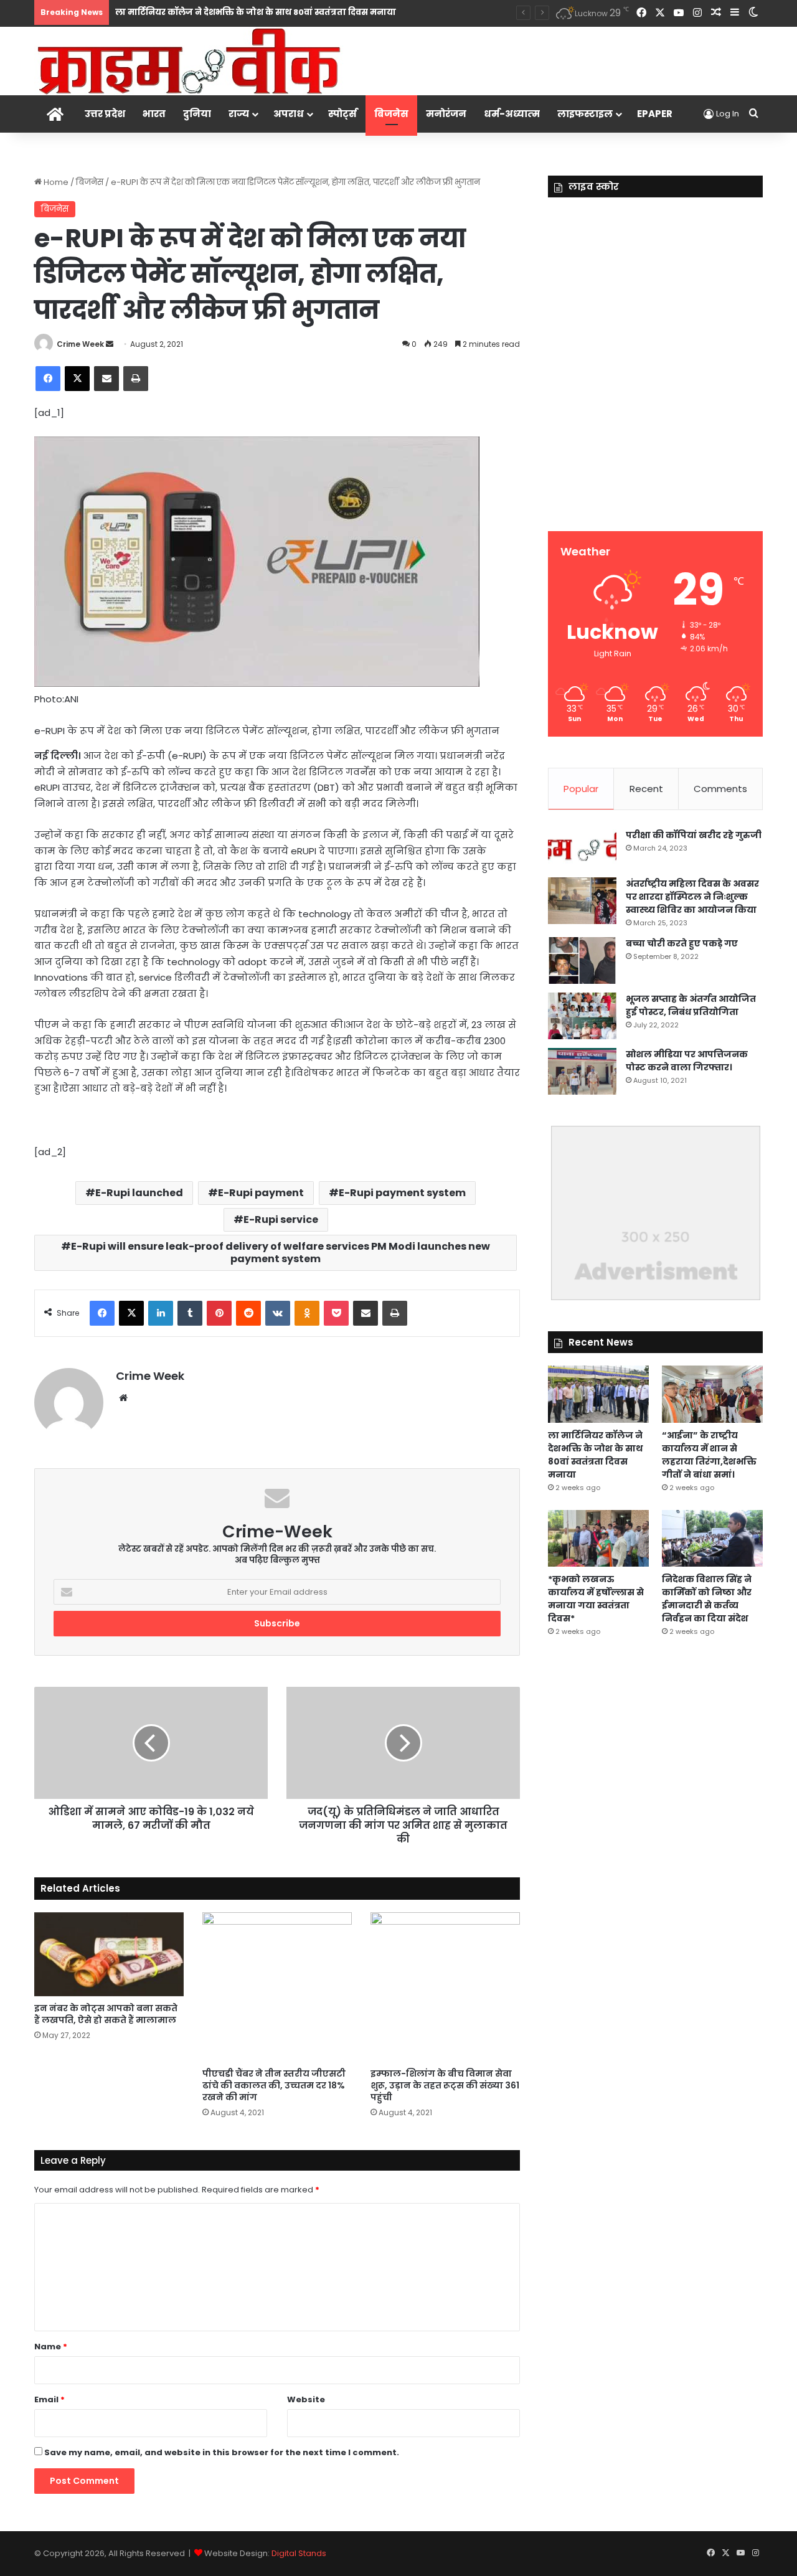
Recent (646, 789)
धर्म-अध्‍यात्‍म (512, 114)
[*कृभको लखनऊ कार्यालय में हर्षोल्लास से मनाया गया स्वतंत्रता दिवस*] (598, 1538)
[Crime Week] (190, 60)
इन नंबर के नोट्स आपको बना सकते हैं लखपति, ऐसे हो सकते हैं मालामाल (106, 2014)
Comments (720, 789)
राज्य (239, 114)
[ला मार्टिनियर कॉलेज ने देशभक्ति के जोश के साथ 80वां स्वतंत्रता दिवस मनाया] (598, 1394)
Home (55, 182)
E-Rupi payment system (402, 1193)
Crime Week (80, 344)
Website (306, 2399)
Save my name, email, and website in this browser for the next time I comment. (222, 2452)
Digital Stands (299, 2553)
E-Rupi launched (139, 1193)
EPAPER (655, 114)
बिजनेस (391, 114)
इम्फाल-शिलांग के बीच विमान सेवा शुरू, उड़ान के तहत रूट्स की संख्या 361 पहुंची (445, 2085)
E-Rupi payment (261, 1193)
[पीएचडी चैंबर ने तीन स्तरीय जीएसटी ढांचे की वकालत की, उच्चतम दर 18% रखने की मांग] (277, 1987)
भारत (154, 114)
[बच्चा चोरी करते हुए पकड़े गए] (582, 960)
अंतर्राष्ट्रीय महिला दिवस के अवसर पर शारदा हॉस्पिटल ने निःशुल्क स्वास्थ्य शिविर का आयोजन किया (692, 897)
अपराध (289, 114)
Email (50, 2399)
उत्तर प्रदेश (105, 114)
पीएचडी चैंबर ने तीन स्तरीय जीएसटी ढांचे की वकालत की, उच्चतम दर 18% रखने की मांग (274, 2085)
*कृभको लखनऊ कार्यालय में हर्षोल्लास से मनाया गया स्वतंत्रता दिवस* (596, 1599)
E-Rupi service (281, 1220)
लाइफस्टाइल (585, 114)
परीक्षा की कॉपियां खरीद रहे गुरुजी (694, 835)
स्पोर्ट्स (342, 114)
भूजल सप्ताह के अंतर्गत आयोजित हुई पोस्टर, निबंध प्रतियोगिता (691, 1005)
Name (51, 2347)
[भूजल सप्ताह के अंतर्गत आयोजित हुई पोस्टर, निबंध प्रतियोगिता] (582, 1016)
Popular (581, 789)
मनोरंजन (446, 114)
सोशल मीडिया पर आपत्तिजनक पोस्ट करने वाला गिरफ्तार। (687, 1061)
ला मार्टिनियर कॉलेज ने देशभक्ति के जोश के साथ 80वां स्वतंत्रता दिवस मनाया (256, 12)
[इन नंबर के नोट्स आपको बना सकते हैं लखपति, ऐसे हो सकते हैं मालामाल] (109, 1954)
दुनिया (197, 114)
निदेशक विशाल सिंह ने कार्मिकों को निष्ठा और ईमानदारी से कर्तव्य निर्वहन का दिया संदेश (707, 1599)
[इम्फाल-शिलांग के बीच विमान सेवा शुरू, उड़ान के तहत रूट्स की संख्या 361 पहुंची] (445, 1987)
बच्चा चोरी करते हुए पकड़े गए (682, 943)
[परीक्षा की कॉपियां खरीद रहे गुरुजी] (582, 849)
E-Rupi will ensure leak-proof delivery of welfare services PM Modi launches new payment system (281, 1253)
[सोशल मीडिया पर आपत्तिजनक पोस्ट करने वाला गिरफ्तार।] (582, 1071)
